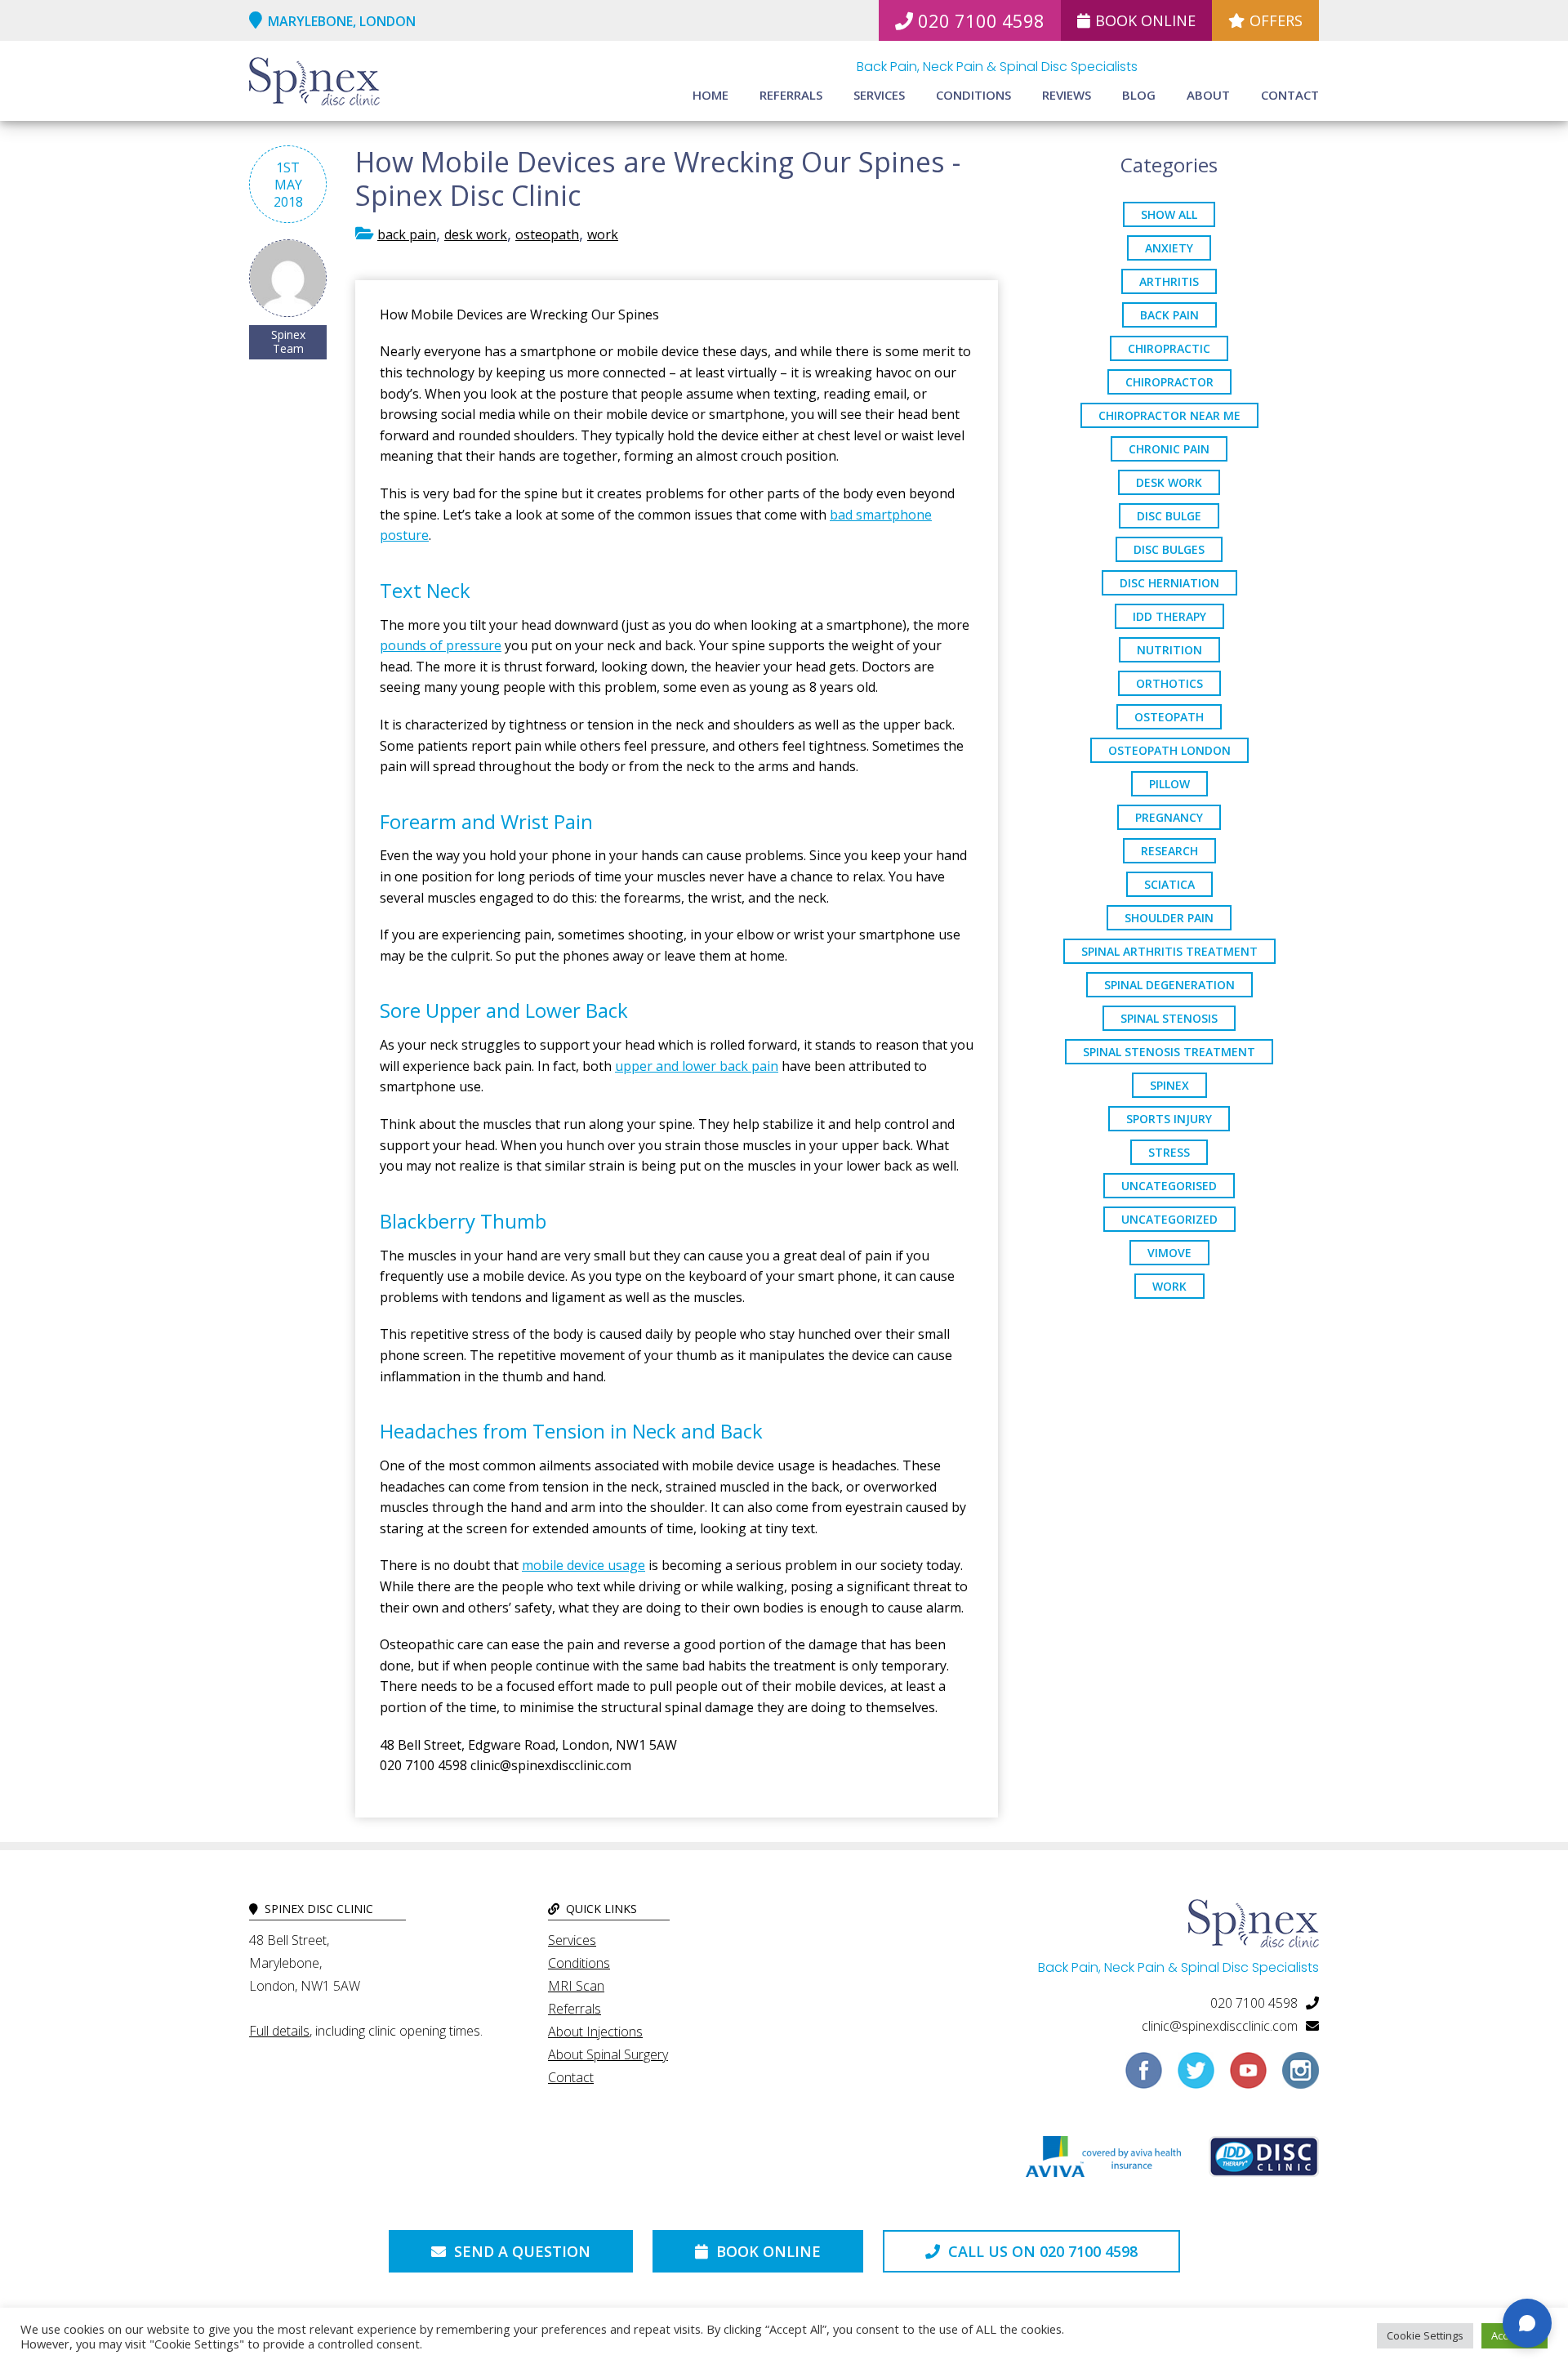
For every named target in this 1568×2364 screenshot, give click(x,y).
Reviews (1067, 95)
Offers (1276, 20)
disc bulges (1169, 549)
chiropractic (1169, 348)
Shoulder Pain (1169, 918)
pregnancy (1169, 817)
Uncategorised (1169, 1186)
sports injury (1169, 1119)
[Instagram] (1301, 2076)
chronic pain (1169, 449)
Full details (279, 2031)
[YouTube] (1248, 2076)
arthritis (1169, 281)
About (1208, 95)
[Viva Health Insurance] (1103, 2161)
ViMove (1169, 1253)
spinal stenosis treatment (1169, 1052)
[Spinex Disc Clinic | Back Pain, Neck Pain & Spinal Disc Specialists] (314, 83)
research (1169, 851)
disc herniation (1169, 583)
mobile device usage (584, 1565)
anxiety (1169, 248)
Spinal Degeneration (1169, 985)
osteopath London (1169, 750)
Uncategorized (1169, 1219)
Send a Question (520, 2251)
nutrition (1169, 650)
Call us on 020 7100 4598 (1041, 2251)
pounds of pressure (441, 645)
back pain (407, 234)
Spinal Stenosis (1169, 1018)
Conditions (973, 95)
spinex (1169, 1085)
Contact (1290, 95)
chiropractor (1169, 382)
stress (1169, 1152)
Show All (1169, 214)
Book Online (1145, 20)
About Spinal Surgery (608, 2054)
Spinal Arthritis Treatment (1169, 951)
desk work (476, 234)
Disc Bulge (1169, 516)
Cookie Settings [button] (1425, 2335)
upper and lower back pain (697, 1066)
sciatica (1169, 884)
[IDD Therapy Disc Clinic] (1264, 2161)
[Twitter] (1196, 2076)
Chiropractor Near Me (1169, 415)
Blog (1139, 95)
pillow (1169, 784)
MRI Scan (576, 1986)
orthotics (1169, 683)
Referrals (791, 95)
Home (710, 95)
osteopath (547, 234)
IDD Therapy (1169, 616)
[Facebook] (1144, 2076)
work (603, 234)
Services (879, 95)
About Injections (595, 2032)
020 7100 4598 (981, 20)
